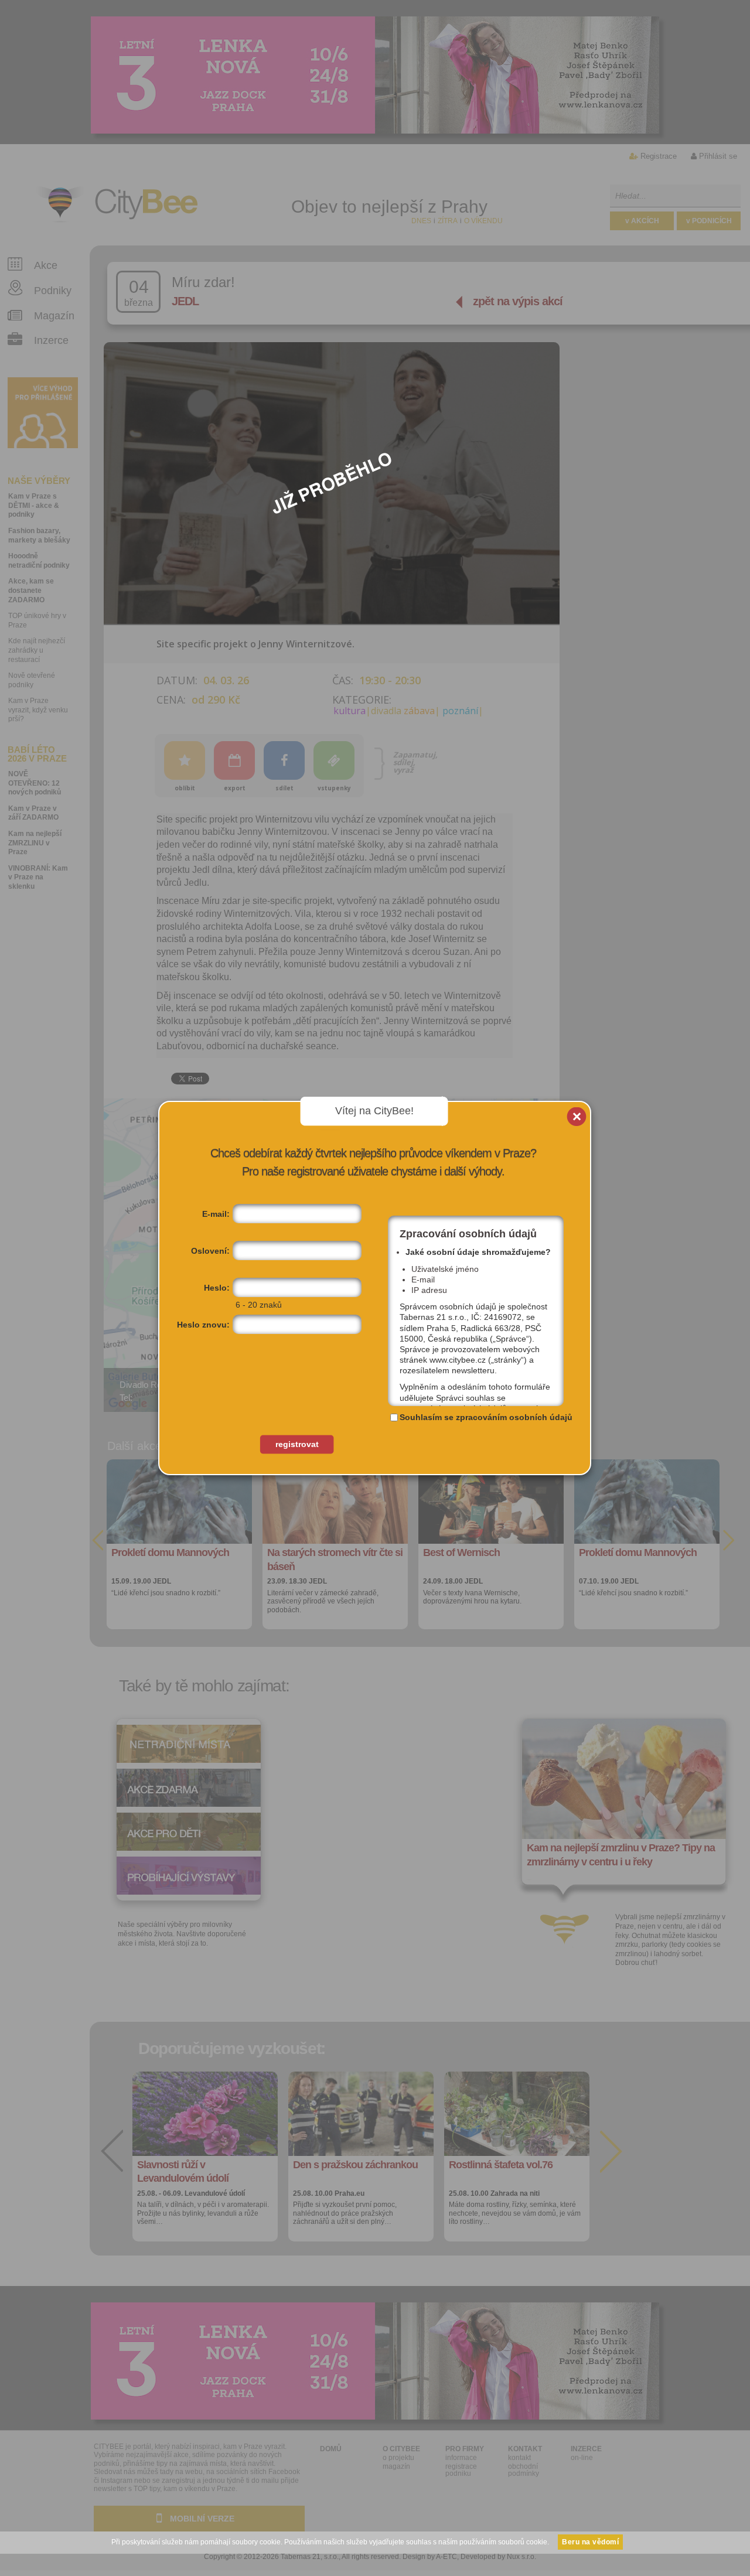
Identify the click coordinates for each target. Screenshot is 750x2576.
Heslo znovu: (203, 1325)
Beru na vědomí (590, 2542)
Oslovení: (210, 1251)
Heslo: (217, 1288)
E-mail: (216, 1214)
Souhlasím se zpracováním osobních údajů (486, 1417)
